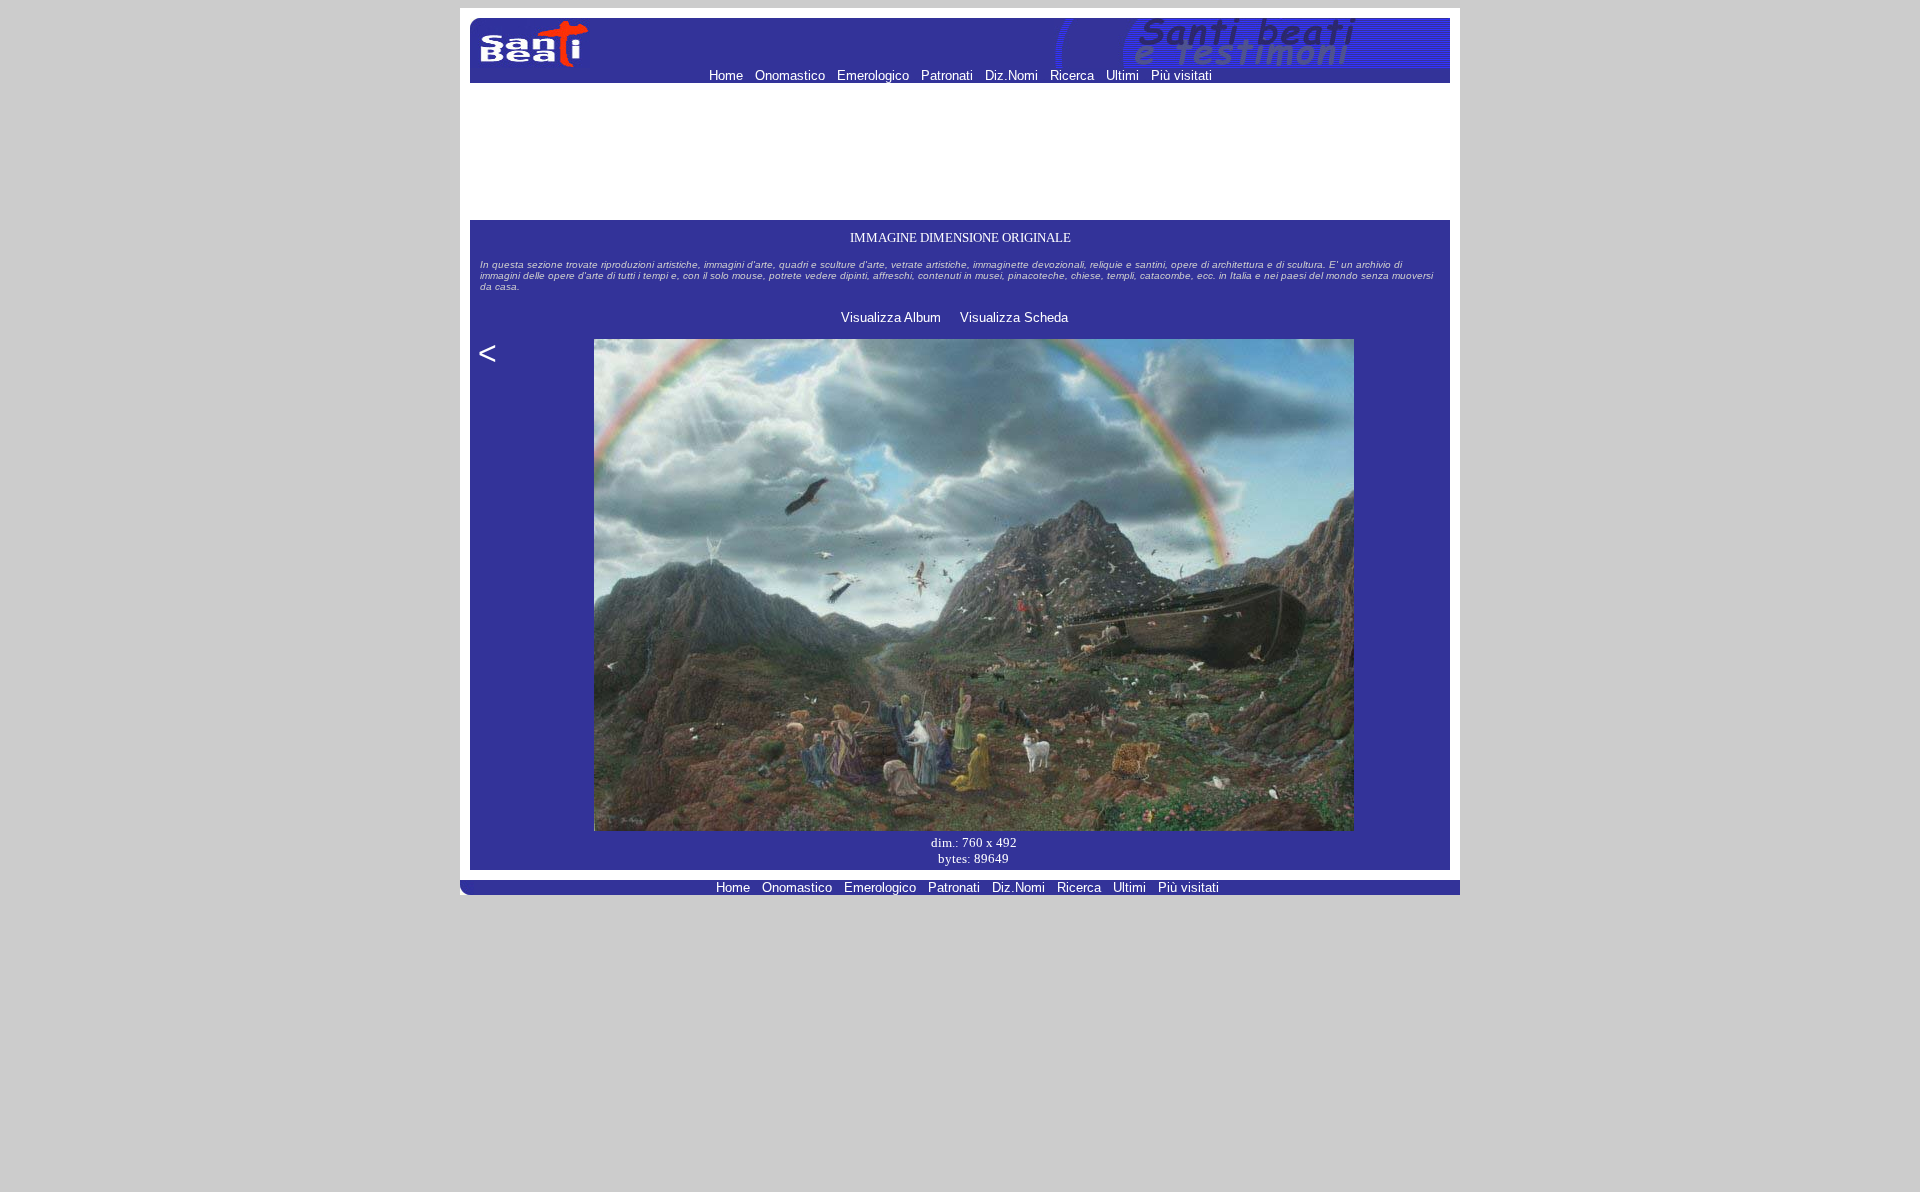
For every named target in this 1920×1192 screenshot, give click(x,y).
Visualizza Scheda (1014, 317)
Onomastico (792, 75)
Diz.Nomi (1013, 75)
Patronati (949, 75)
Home (728, 75)
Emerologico (875, 75)
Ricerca (1074, 75)
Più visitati (1181, 75)
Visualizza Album (891, 317)
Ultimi (1124, 75)
